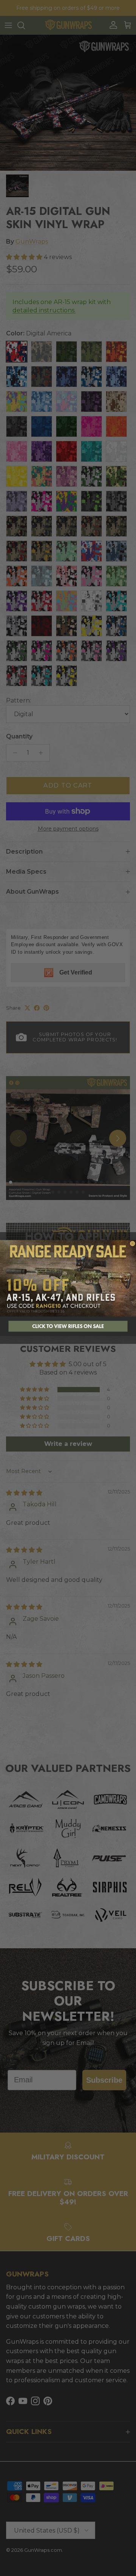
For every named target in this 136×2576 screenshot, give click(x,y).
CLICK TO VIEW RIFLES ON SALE (68, 1326)
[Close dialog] (132, 1244)
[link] (68, 1278)
